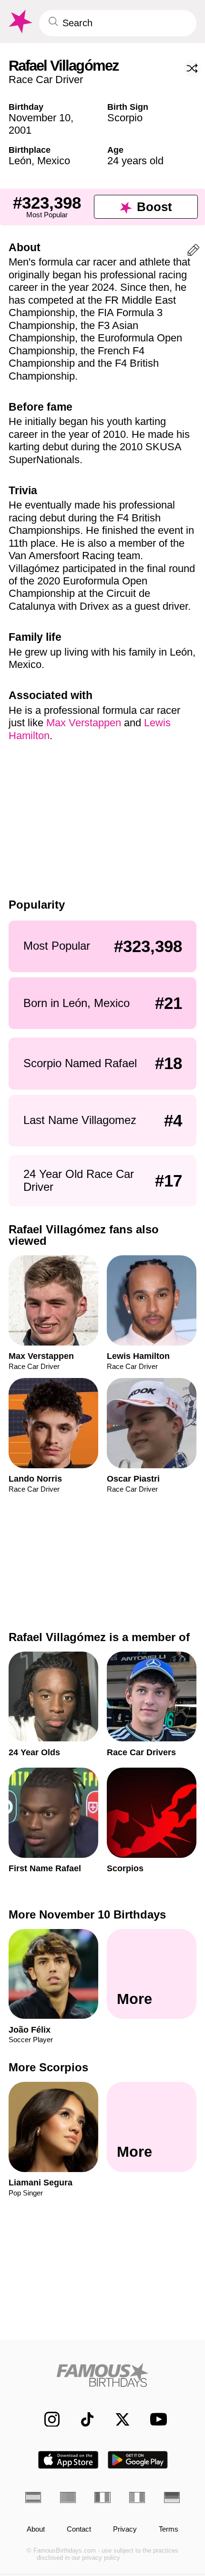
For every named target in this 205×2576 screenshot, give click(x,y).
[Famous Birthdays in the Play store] (138, 2460)
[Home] (102, 2375)
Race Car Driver (46, 80)
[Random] (192, 68)
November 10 (40, 118)
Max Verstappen (84, 723)
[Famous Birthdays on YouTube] (155, 2419)
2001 (20, 130)
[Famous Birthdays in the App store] (68, 2460)
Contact (79, 2529)
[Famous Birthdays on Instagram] (47, 2419)
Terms (169, 2529)
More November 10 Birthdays (87, 1914)
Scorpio (125, 118)
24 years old (135, 161)
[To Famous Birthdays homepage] (20, 22)
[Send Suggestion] (193, 252)
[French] (102, 2497)
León (20, 161)
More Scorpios (48, 2067)
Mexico (54, 161)
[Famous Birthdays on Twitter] (117, 2419)
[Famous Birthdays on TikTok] (82, 2419)
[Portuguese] (68, 2497)
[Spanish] (33, 2497)
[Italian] (137, 2497)
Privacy (125, 2529)
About (36, 2529)
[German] (172, 2497)
